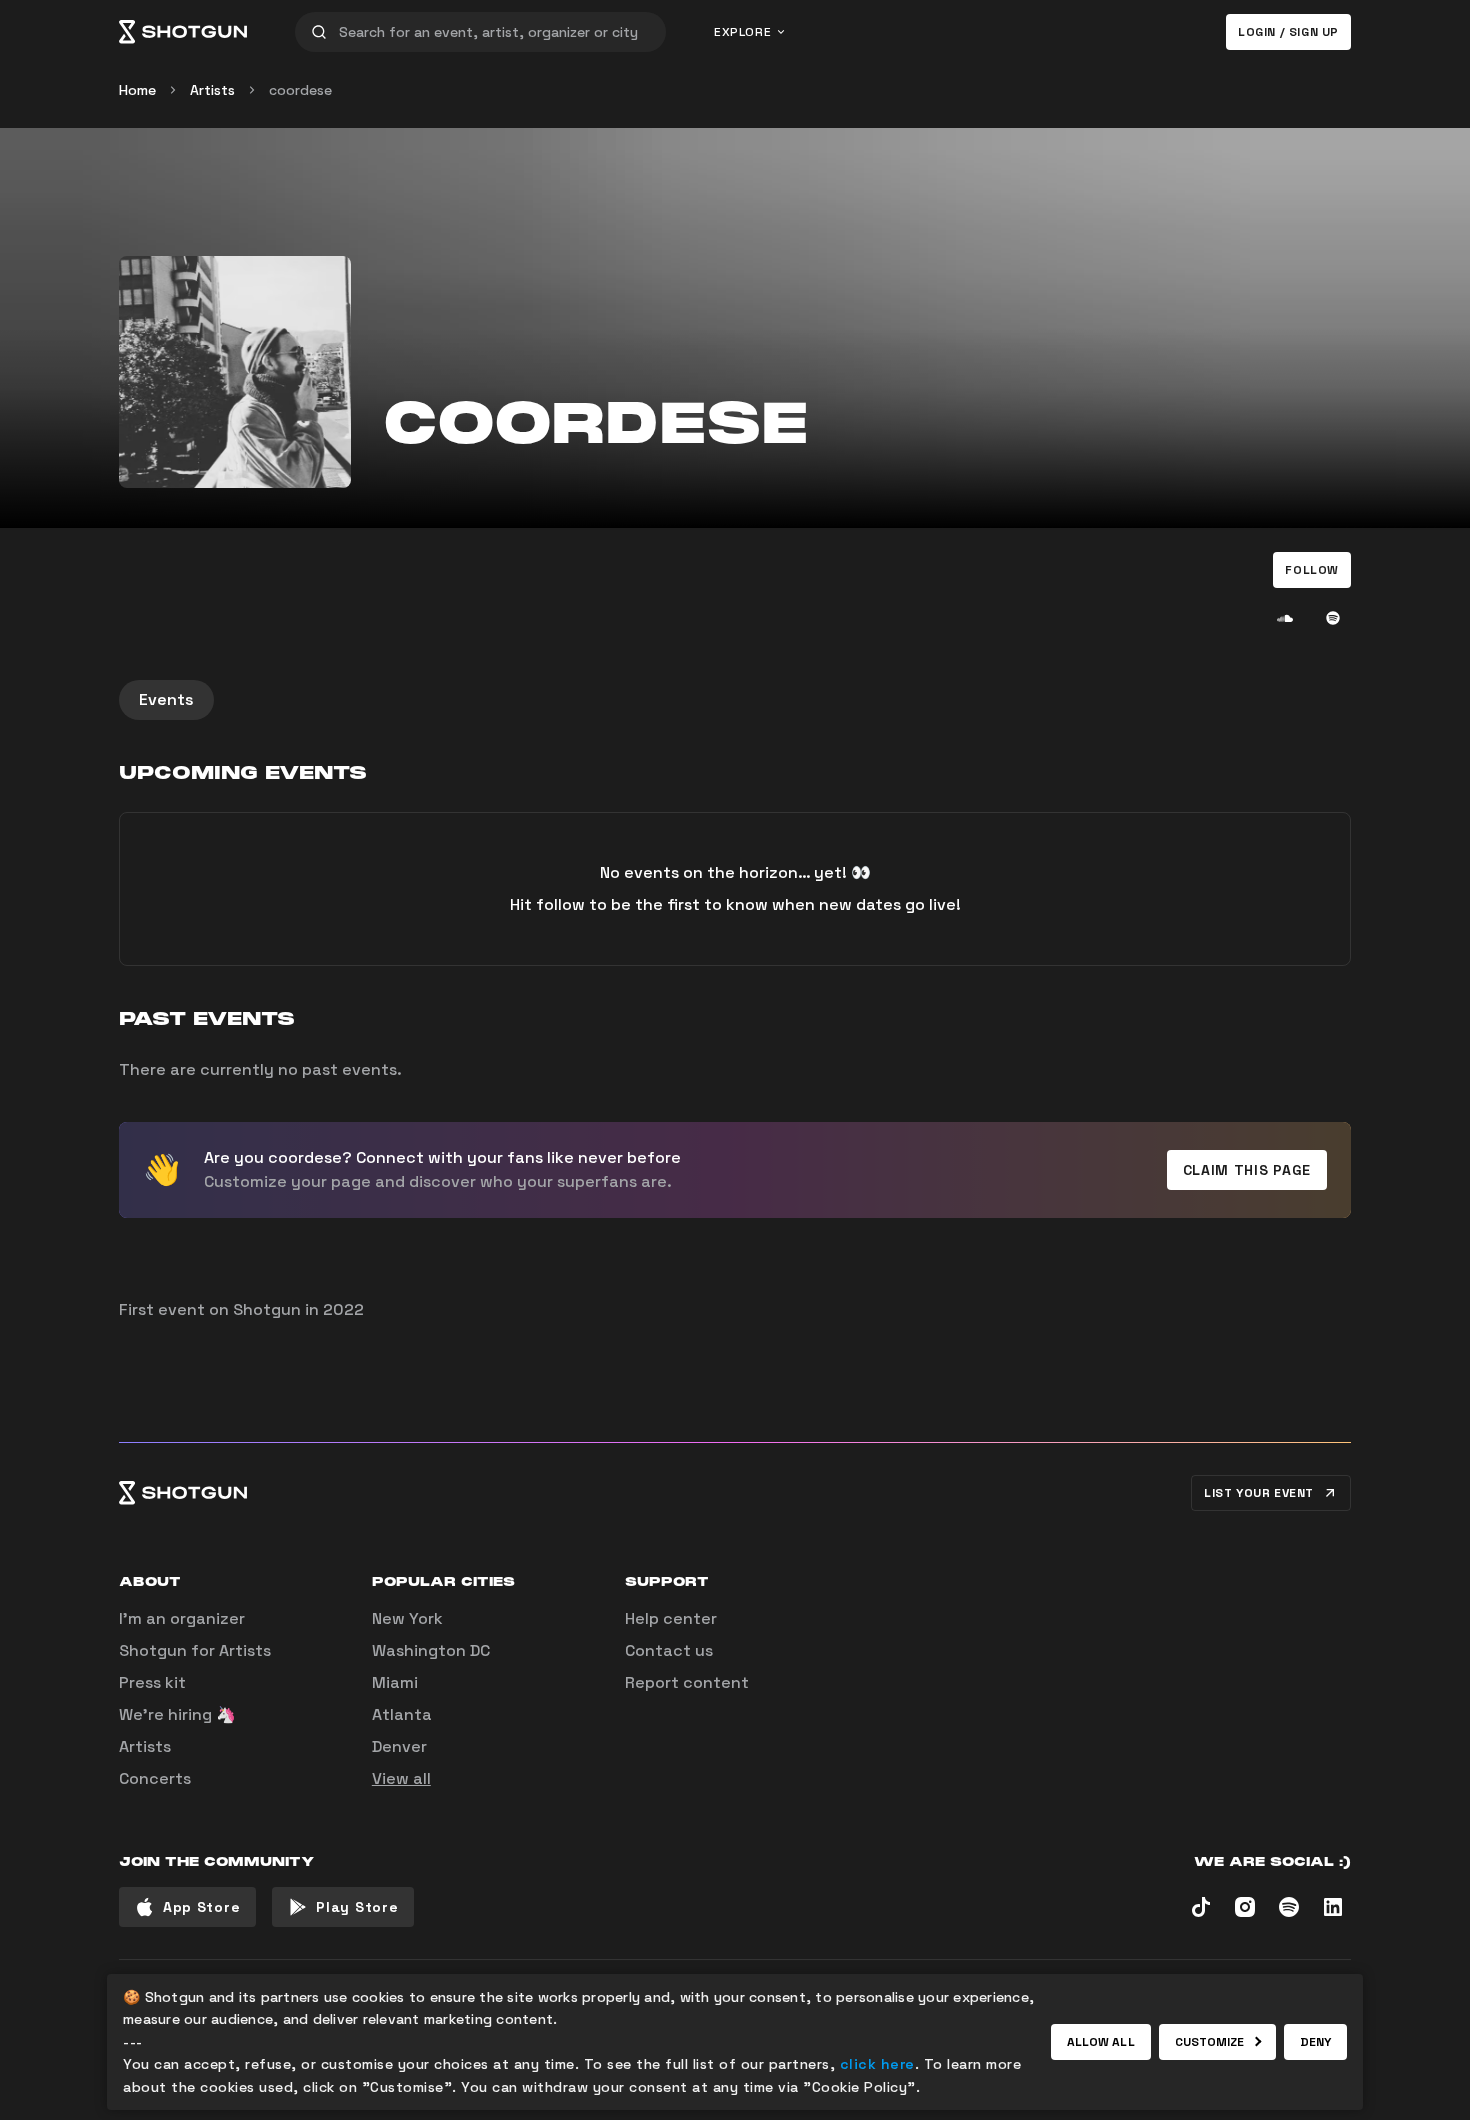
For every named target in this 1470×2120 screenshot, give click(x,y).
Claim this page (1247, 1170)
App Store (201, 1907)
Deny (1315, 2042)
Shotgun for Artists (195, 1650)
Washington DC (431, 1650)
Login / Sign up (1288, 32)
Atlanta (402, 1714)
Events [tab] (166, 699)
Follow (1312, 570)
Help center (671, 1618)
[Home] (183, 32)
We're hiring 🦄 (177, 1714)
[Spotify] (1333, 618)
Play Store (357, 1907)
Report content (687, 1682)
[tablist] (735, 700)
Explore (742, 32)
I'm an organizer (182, 1618)
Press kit (152, 1682)
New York (407, 1618)
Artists (212, 90)
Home (137, 90)
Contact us (669, 1650)
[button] (1312, 570)
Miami (395, 1682)
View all (401, 1778)
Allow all (1101, 2042)
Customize (1210, 2042)
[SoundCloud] (1285, 618)
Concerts (155, 1778)
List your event (1259, 1493)
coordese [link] (300, 90)
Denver (399, 1746)
